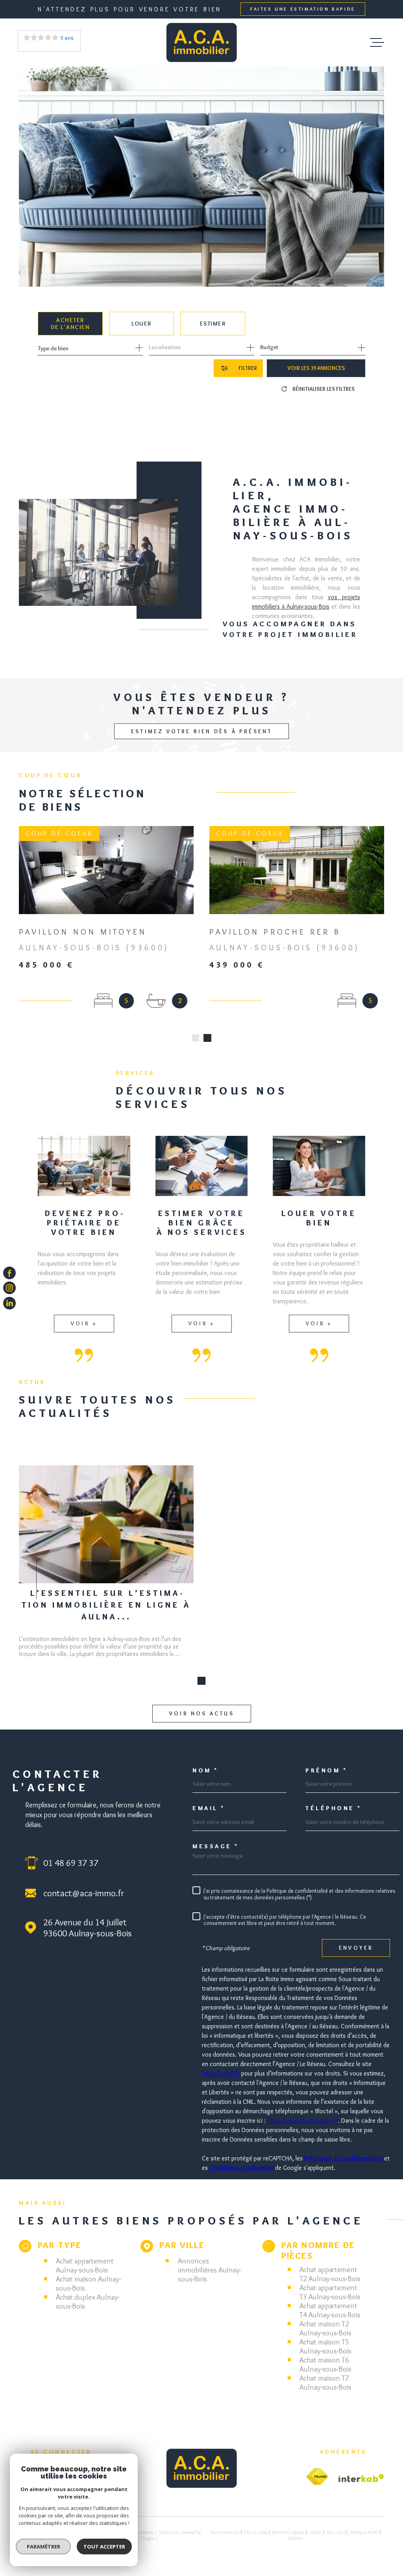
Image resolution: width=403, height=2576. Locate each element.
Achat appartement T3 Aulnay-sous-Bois (330, 2301)
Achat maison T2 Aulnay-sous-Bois (325, 2337)
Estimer (213, 324)
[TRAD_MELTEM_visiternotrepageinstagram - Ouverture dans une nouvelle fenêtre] (9, 1288)
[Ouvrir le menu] (377, 42)
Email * (209, 1817)
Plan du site (256, 2541)
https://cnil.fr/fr (221, 2082)
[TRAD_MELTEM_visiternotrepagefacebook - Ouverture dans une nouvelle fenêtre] (9, 1273)
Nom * (205, 1780)
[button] (196, 1047)
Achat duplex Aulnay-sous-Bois (88, 2311)
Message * (216, 1856)
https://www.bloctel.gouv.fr (303, 2130)
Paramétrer (43, 2547)
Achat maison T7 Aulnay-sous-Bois (325, 2392)
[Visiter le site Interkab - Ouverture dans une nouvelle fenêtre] (361, 2487)
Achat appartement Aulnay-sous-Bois (85, 2274)
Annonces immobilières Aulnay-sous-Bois (210, 2279)
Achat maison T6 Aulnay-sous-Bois (325, 2374)
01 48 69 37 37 (71, 1872)
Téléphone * (334, 1817)
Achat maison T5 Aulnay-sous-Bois (325, 2355)
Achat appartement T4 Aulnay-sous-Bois (330, 2319)
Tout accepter (104, 2547)
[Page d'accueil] (201, 42)
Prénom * (326, 1780)
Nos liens (336, 2541)
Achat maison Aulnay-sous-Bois (88, 2293)
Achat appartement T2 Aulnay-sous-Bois (330, 2283)
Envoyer (356, 1957)
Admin (316, 2541)
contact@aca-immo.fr (84, 1902)
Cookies (295, 2547)
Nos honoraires (225, 2541)
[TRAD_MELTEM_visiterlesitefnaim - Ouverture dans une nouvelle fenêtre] (317, 2486)
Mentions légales (288, 2541)
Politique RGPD (364, 2541)
